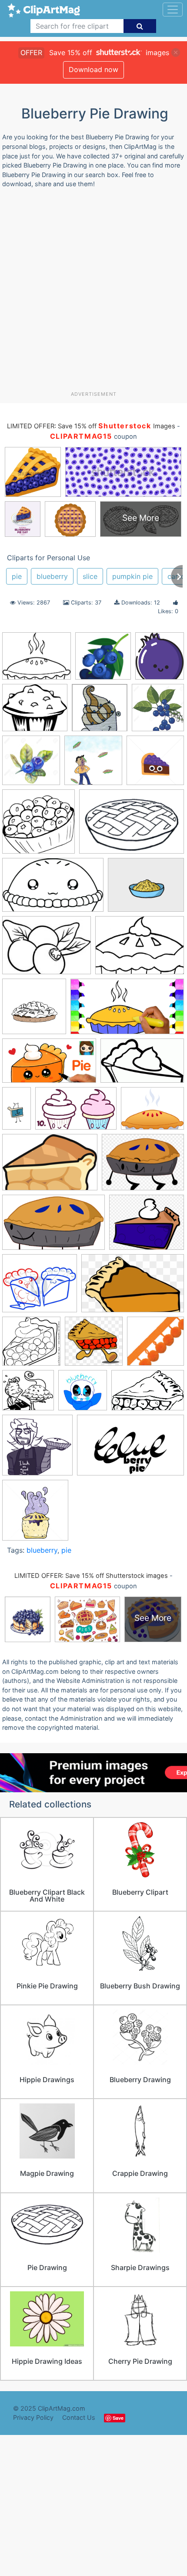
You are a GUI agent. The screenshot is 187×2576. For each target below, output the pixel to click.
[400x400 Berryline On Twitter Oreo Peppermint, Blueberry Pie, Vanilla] (100, 712)
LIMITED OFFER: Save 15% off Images (91, 426)
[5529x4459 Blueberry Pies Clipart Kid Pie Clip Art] (37, 660)
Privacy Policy (33, 2417)
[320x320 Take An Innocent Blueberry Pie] (83, 1394)
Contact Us (79, 2417)
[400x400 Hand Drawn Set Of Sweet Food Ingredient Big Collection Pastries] (34, 1010)
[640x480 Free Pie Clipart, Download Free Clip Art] (140, 950)
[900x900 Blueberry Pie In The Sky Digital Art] (93, 764)
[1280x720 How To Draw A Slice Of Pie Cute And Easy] (49, 1065)
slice (90, 576)
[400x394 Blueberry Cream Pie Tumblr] (37, 1449)
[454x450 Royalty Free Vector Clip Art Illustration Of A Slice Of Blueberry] (31, 1345)
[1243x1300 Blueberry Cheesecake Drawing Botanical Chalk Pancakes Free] (158, 711)
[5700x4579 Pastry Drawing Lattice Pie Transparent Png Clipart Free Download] (152, 1112)
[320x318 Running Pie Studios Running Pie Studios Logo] (94, 1345)
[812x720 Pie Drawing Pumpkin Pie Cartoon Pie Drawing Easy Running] (40, 1287)
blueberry (52, 576)
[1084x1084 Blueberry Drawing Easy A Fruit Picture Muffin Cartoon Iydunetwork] (31, 764)
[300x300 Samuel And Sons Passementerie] (155, 1345)
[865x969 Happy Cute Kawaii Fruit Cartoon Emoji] (160, 659)
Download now (93, 69)
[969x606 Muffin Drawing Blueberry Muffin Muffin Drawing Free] (76, 1113)
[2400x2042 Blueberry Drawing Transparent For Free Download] (35, 712)
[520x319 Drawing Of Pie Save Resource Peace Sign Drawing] (53, 889)
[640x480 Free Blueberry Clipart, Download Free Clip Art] (47, 950)
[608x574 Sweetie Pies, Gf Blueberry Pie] (28, 1394)
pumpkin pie (132, 576)
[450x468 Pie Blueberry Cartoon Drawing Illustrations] (35, 1514)
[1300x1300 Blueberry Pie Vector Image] (155, 764)
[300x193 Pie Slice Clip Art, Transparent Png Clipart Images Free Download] (133, 1287)
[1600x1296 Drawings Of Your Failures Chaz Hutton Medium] (146, 889)
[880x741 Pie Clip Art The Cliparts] (147, 1226)
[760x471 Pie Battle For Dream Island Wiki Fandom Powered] (53, 1227)
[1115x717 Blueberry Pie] (130, 1449)
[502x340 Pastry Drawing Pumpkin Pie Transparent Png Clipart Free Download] (50, 1166)
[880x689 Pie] (143, 1166)
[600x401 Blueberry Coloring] (148, 1394)
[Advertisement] (93, 293)
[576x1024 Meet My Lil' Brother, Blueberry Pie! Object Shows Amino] (17, 1112)
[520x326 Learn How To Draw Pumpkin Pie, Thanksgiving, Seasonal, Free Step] (142, 1065)
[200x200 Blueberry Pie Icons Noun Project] (38, 826)
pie (17, 576)
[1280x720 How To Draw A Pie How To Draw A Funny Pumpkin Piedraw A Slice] (127, 1011)
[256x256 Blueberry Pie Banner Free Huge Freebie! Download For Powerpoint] (103, 660)
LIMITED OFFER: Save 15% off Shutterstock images (91, 1576)
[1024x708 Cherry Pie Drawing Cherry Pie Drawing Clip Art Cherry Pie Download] (132, 826)
